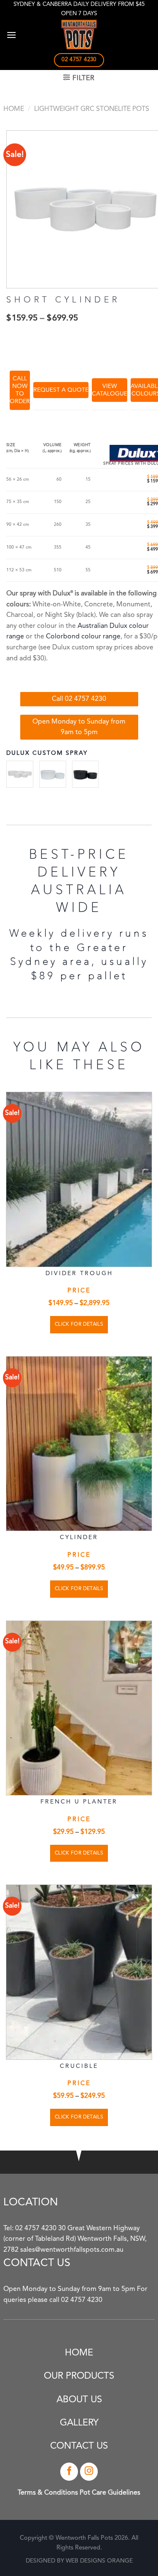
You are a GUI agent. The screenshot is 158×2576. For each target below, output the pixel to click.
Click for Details (79, 1324)
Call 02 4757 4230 (79, 699)
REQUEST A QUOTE (61, 390)
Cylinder (79, 1537)
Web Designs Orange (99, 2561)
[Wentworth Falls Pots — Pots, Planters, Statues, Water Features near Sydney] (79, 35)
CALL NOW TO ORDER (20, 390)
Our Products (79, 2376)
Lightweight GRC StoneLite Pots (92, 109)
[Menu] (11, 35)
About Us (79, 2400)
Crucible (79, 2066)
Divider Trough (79, 1273)
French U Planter (79, 1802)
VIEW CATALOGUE (110, 390)
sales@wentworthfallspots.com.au (72, 2250)
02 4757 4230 (36, 2229)
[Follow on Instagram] (89, 2472)
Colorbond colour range (83, 637)
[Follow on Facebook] (69, 2472)
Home (14, 109)
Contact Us (79, 2446)
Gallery (79, 2423)
